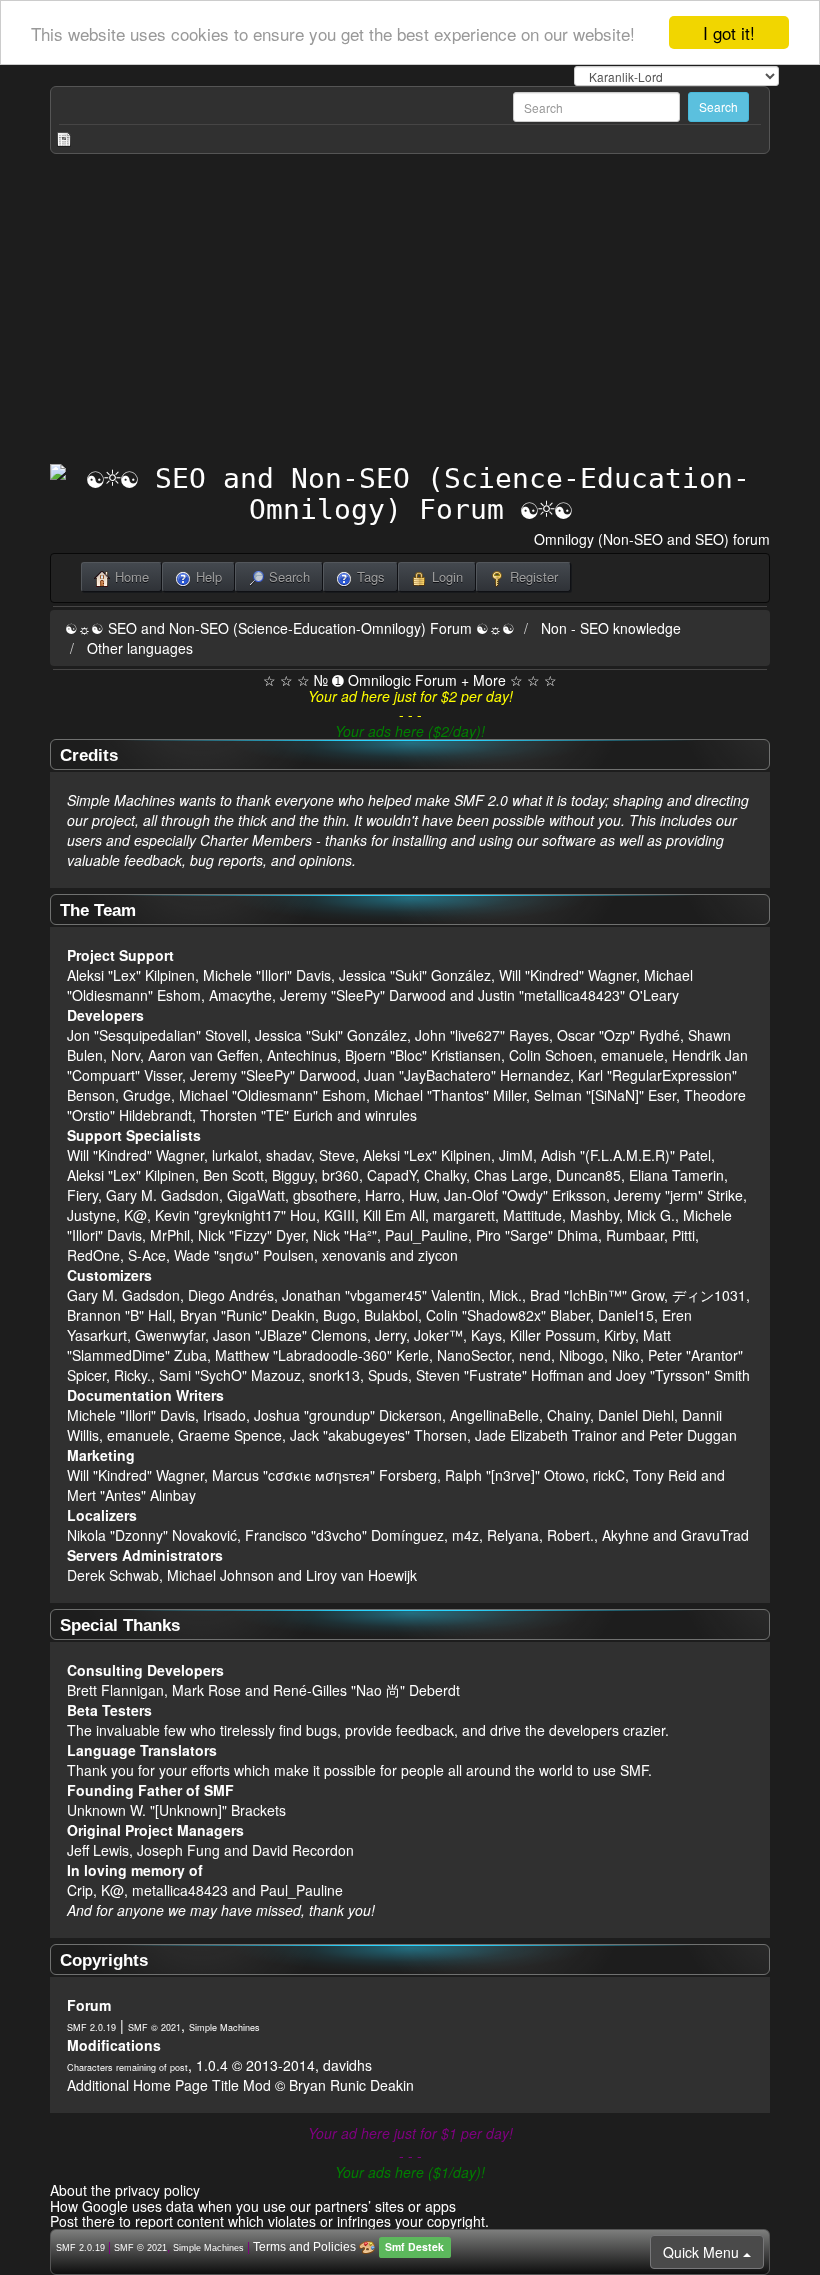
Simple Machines (224, 2027)
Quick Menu (703, 2252)
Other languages (140, 648)
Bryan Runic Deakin (351, 2085)
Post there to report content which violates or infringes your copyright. (269, 2221)
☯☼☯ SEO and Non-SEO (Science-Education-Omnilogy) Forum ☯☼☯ (290, 628)
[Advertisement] (410, 314)
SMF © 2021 (154, 2027)
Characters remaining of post (127, 2067)
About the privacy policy (125, 2190)
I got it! (729, 32)
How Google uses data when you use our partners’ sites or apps (253, 2206)
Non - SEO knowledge (611, 628)
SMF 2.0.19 (91, 2027)
